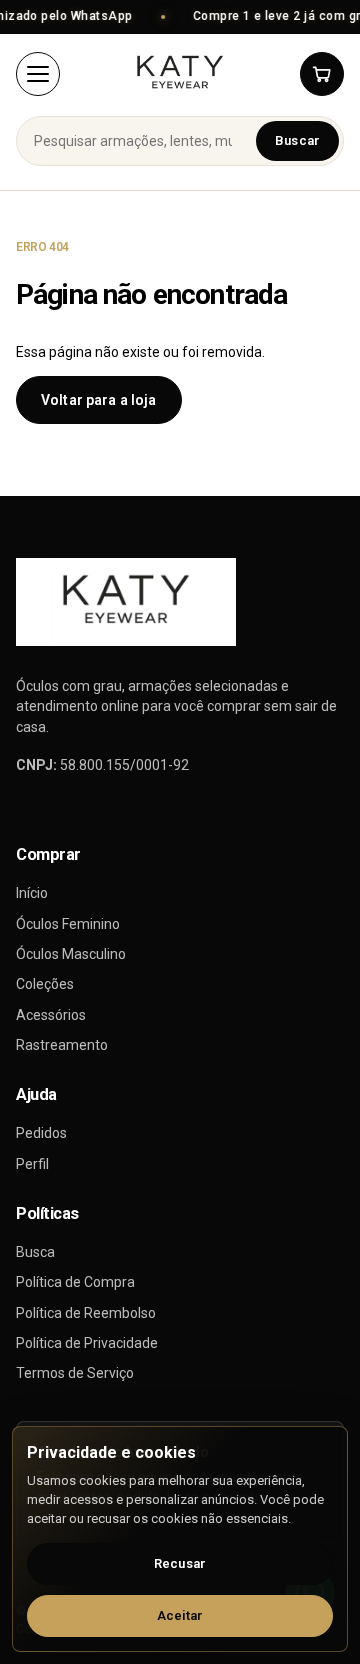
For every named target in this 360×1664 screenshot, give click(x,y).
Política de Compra (75, 1282)
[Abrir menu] (38, 74)
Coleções (45, 984)
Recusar (180, 1563)
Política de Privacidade (87, 1343)
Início (32, 893)
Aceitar (180, 1615)
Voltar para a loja (99, 400)
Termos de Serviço (75, 1373)
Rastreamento (62, 1045)
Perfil (32, 1164)
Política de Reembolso (86, 1313)
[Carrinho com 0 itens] (322, 74)
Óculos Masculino (71, 954)
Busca (35, 1252)
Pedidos (41, 1133)
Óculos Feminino (68, 924)
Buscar (297, 140)
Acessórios (51, 1015)
